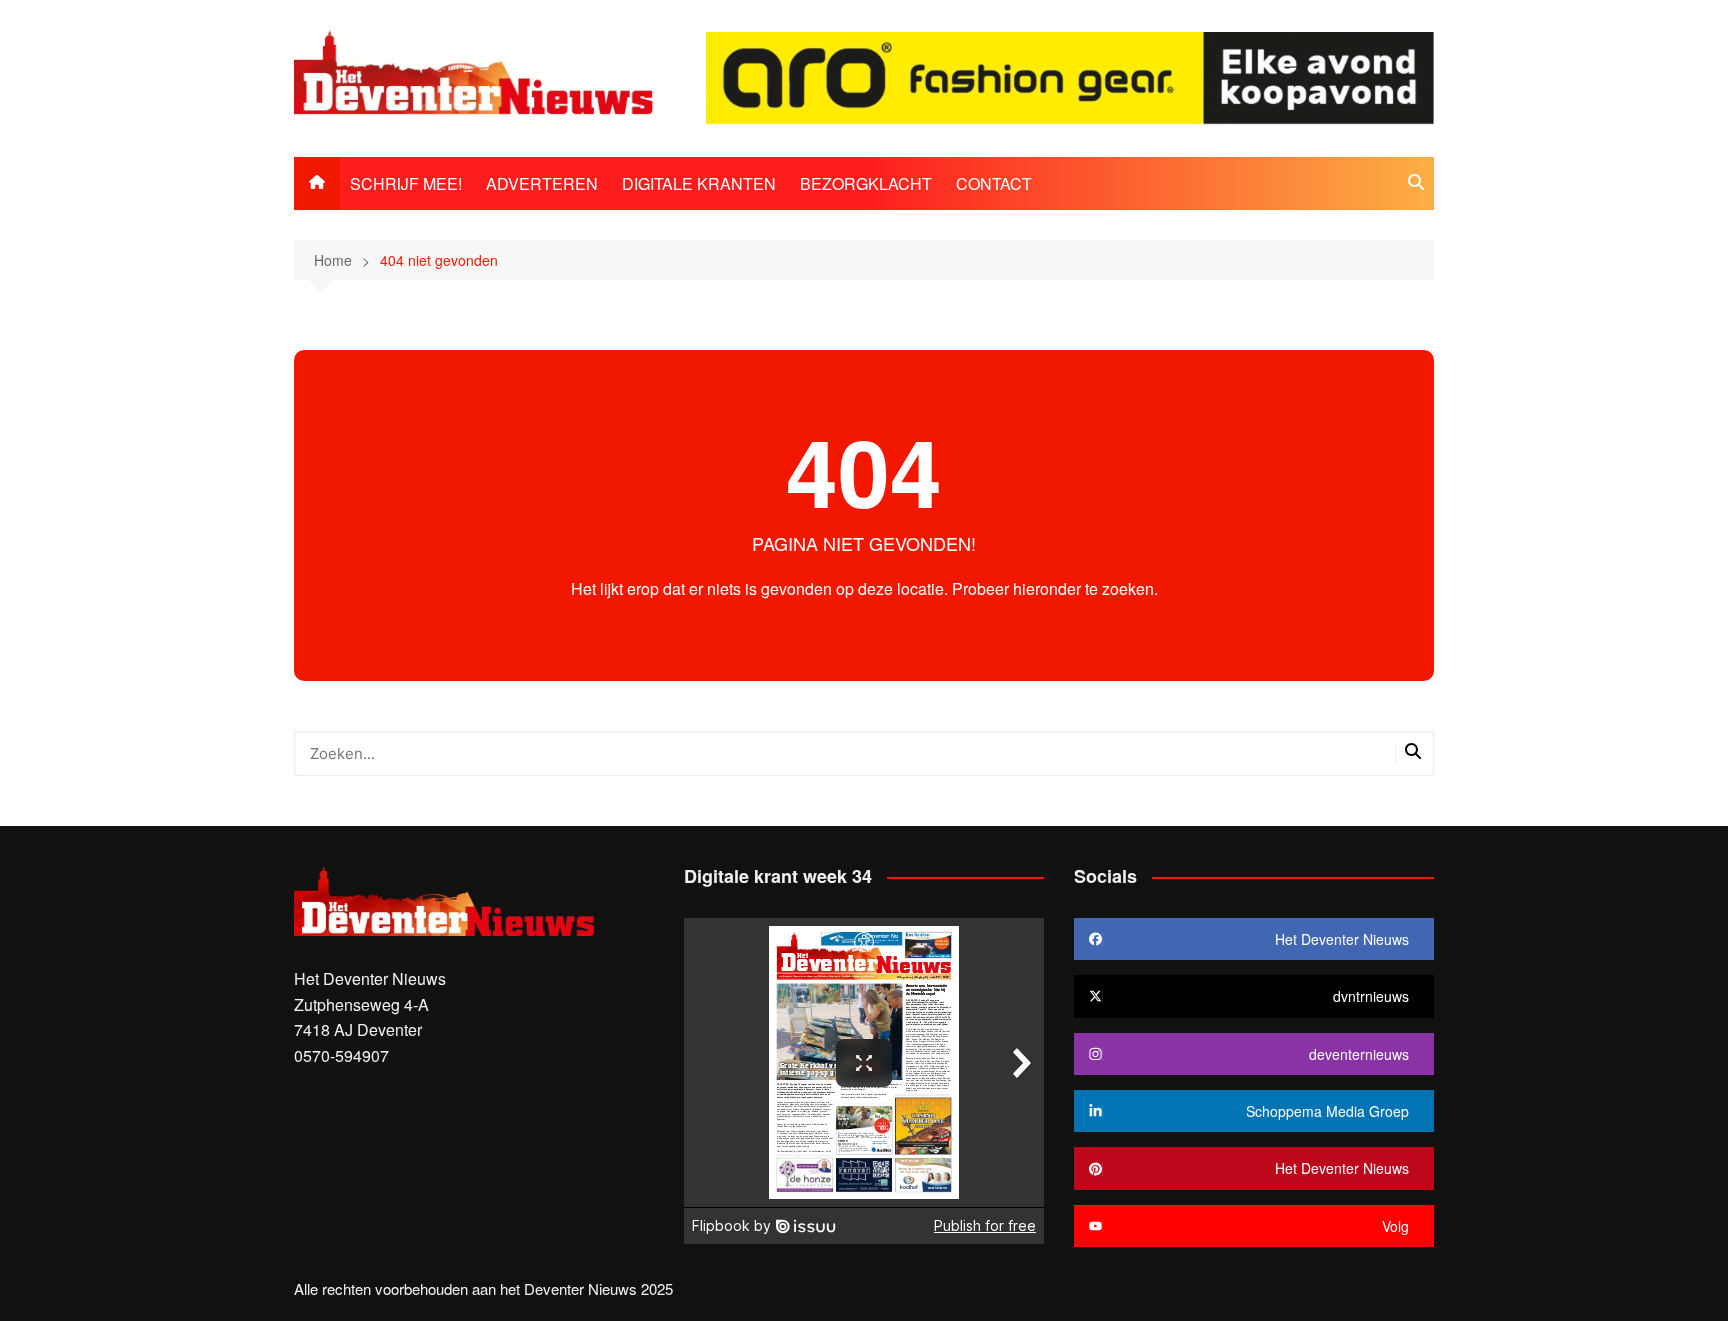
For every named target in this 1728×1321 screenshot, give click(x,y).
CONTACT (994, 183)
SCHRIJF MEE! (406, 183)
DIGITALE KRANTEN (699, 183)
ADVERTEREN (542, 183)
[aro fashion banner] (1070, 76)
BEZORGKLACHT (866, 183)
